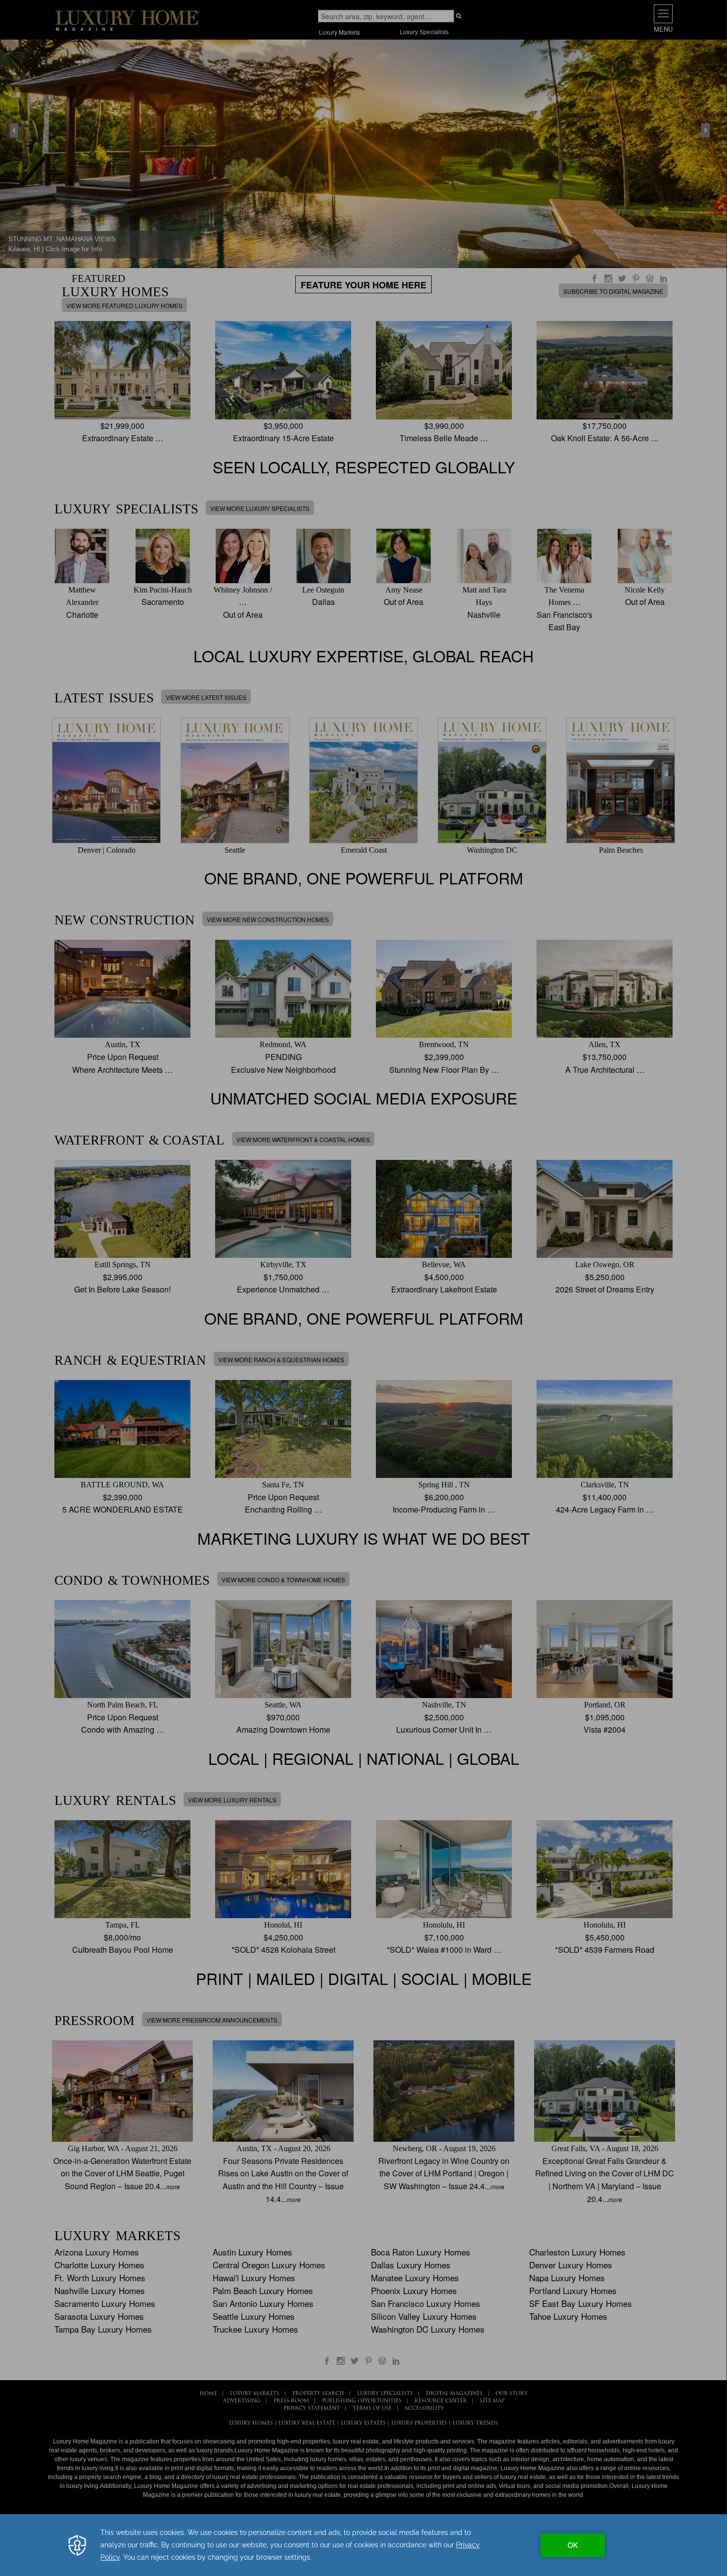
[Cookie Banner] (363, 2545)
